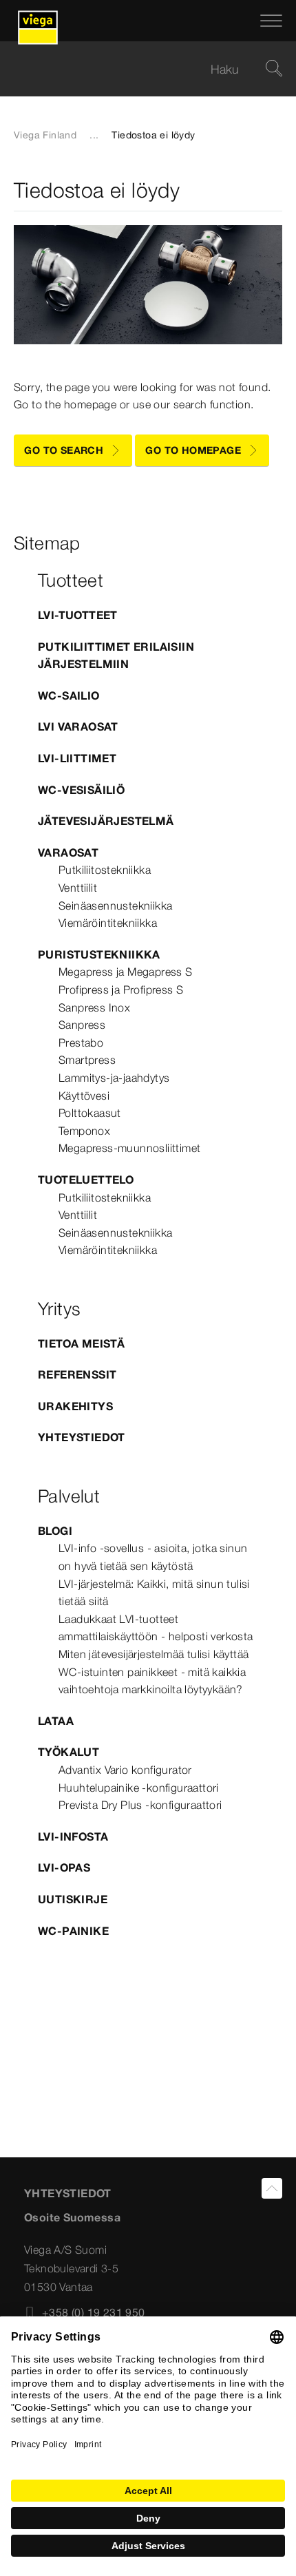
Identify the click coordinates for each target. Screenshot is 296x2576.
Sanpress (82, 1025)
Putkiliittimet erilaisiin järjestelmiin (116, 656)
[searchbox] (136, 69)
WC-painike (73, 1931)
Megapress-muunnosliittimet (129, 1148)
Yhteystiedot (82, 1437)
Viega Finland (45, 135)
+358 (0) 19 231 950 (94, 2312)
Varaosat (68, 852)
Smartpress (87, 1060)
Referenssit (77, 1374)
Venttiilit (78, 888)
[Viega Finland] (38, 21)
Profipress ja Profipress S (121, 989)
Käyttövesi (84, 1096)
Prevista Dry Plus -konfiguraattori (140, 1805)
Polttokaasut (90, 1113)
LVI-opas (64, 1867)
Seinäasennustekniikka (115, 905)
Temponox (84, 1131)
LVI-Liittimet (77, 758)
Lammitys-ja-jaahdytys (114, 1078)
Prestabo (81, 1043)
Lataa (56, 1721)
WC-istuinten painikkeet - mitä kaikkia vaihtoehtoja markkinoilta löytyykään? (152, 1681)
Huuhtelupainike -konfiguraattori (139, 1788)
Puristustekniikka (99, 954)
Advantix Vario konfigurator (125, 1770)
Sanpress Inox (94, 1007)
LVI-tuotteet (78, 615)
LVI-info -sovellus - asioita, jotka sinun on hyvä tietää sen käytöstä (153, 1557)
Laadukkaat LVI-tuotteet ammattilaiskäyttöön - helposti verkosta (156, 1628)
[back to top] (272, 2188)
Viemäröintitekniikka (108, 923)
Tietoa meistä (81, 1343)
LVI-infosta (73, 1836)
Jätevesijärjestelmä (106, 821)
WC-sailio (69, 695)
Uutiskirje (73, 1899)
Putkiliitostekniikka (105, 870)
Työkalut (68, 1752)
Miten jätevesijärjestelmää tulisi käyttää (154, 1654)
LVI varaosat (78, 726)
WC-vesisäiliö (81, 790)
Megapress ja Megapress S (126, 972)
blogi (55, 1531)
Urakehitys (75, 1406)
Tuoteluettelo (86, 1180)
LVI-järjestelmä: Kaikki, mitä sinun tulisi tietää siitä (154, 1593)
